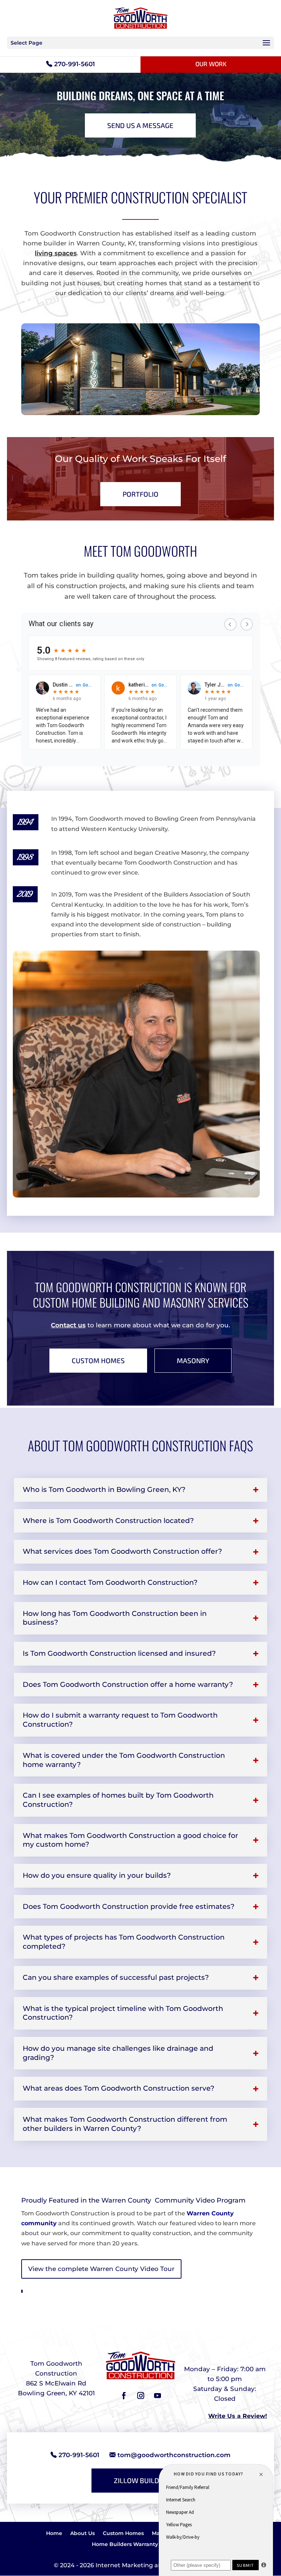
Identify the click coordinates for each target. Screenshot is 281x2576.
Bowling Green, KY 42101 (56, 2393)
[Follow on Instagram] (140, 2396)
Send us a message (140, 125)
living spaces (56, 253)
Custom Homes (98, 1360)
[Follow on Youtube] (157, 2396)
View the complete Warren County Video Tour (101, 2269)
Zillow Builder (141, 2480)
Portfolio (140, 494)
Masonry (193, 1360)
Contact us (68, 1325)
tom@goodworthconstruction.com (174, 2455)
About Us (83, 2534)
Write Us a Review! (238, 2416)
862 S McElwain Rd (56, 2383)
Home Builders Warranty (125, 2545)
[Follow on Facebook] (124, 2396)
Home (54, 2534)
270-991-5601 (74, 64)
